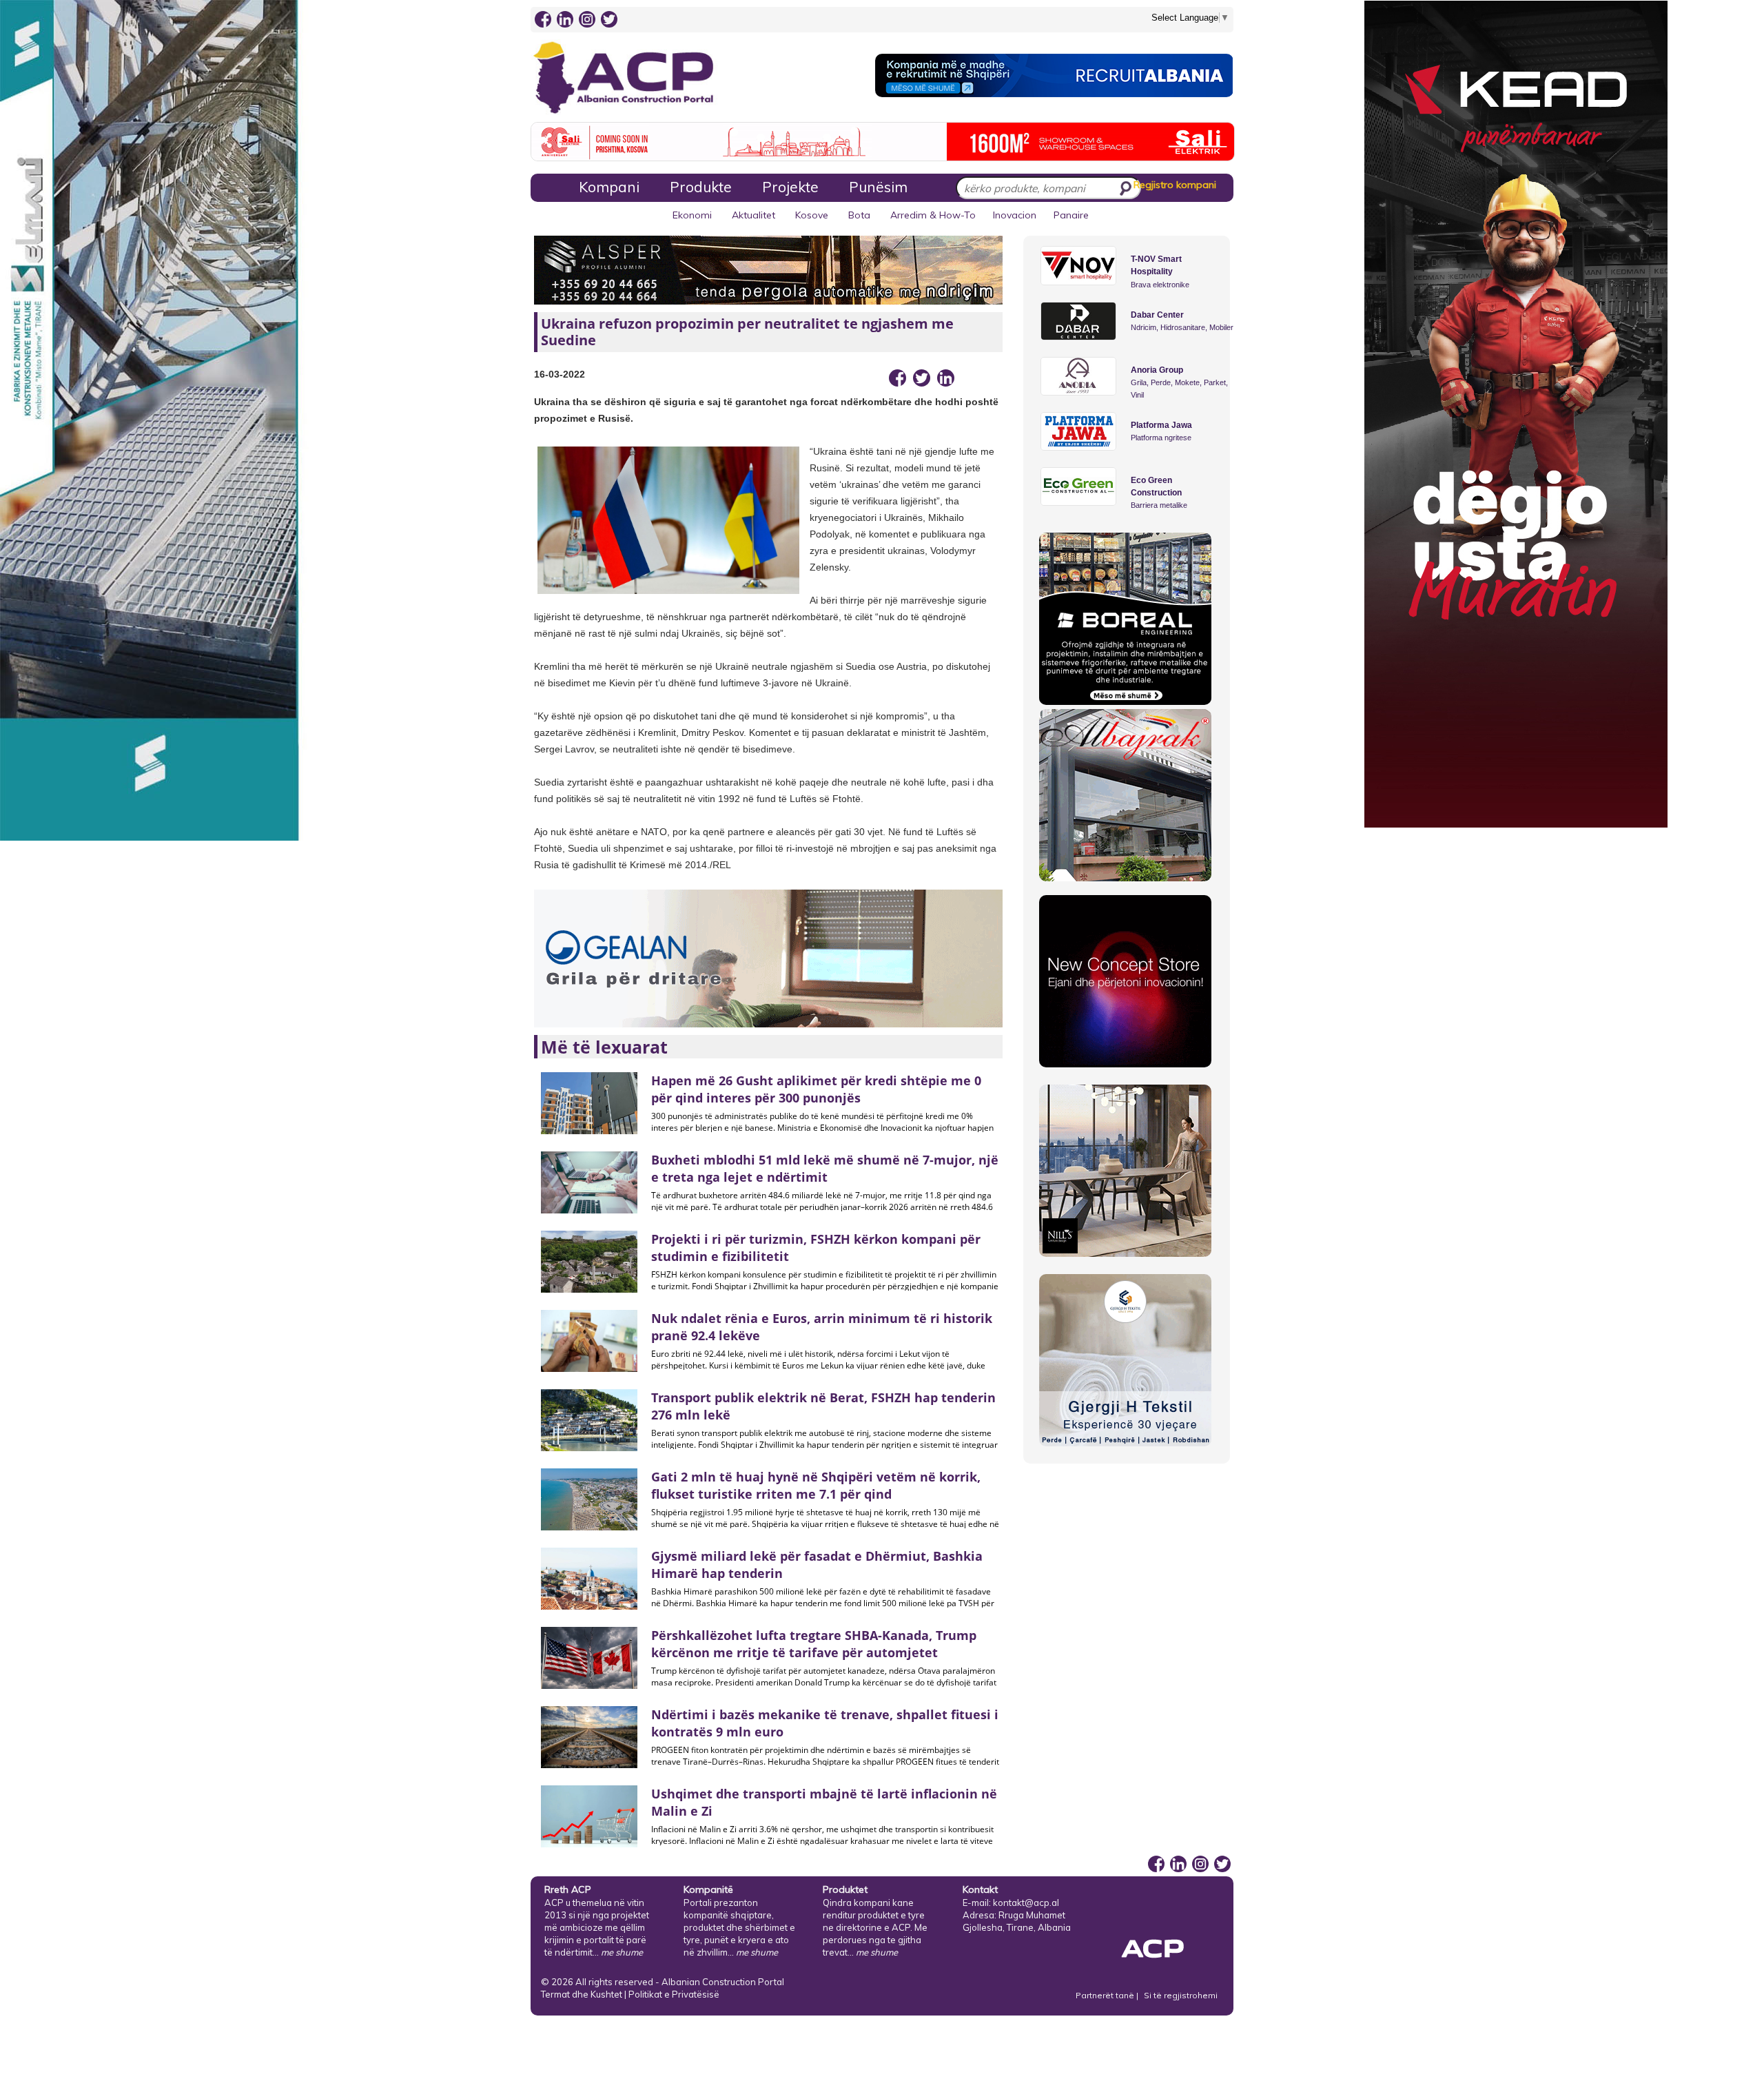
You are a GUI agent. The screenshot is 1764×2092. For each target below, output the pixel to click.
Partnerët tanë (1106, 1995)
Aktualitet (753, 215)
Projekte (790, 187)
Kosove (812, 215)
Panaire (1071, 215)
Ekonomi (692, 215)
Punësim (878, 187)
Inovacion (1015, 215)
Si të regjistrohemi (1181, 1995)
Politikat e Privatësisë (674, 1994)
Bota (859, 215)
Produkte (701, 187)
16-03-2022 (560, 374)
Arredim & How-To (933, 215)
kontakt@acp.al (1026, 1903)
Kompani (609, 187)
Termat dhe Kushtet (582, 1994)
